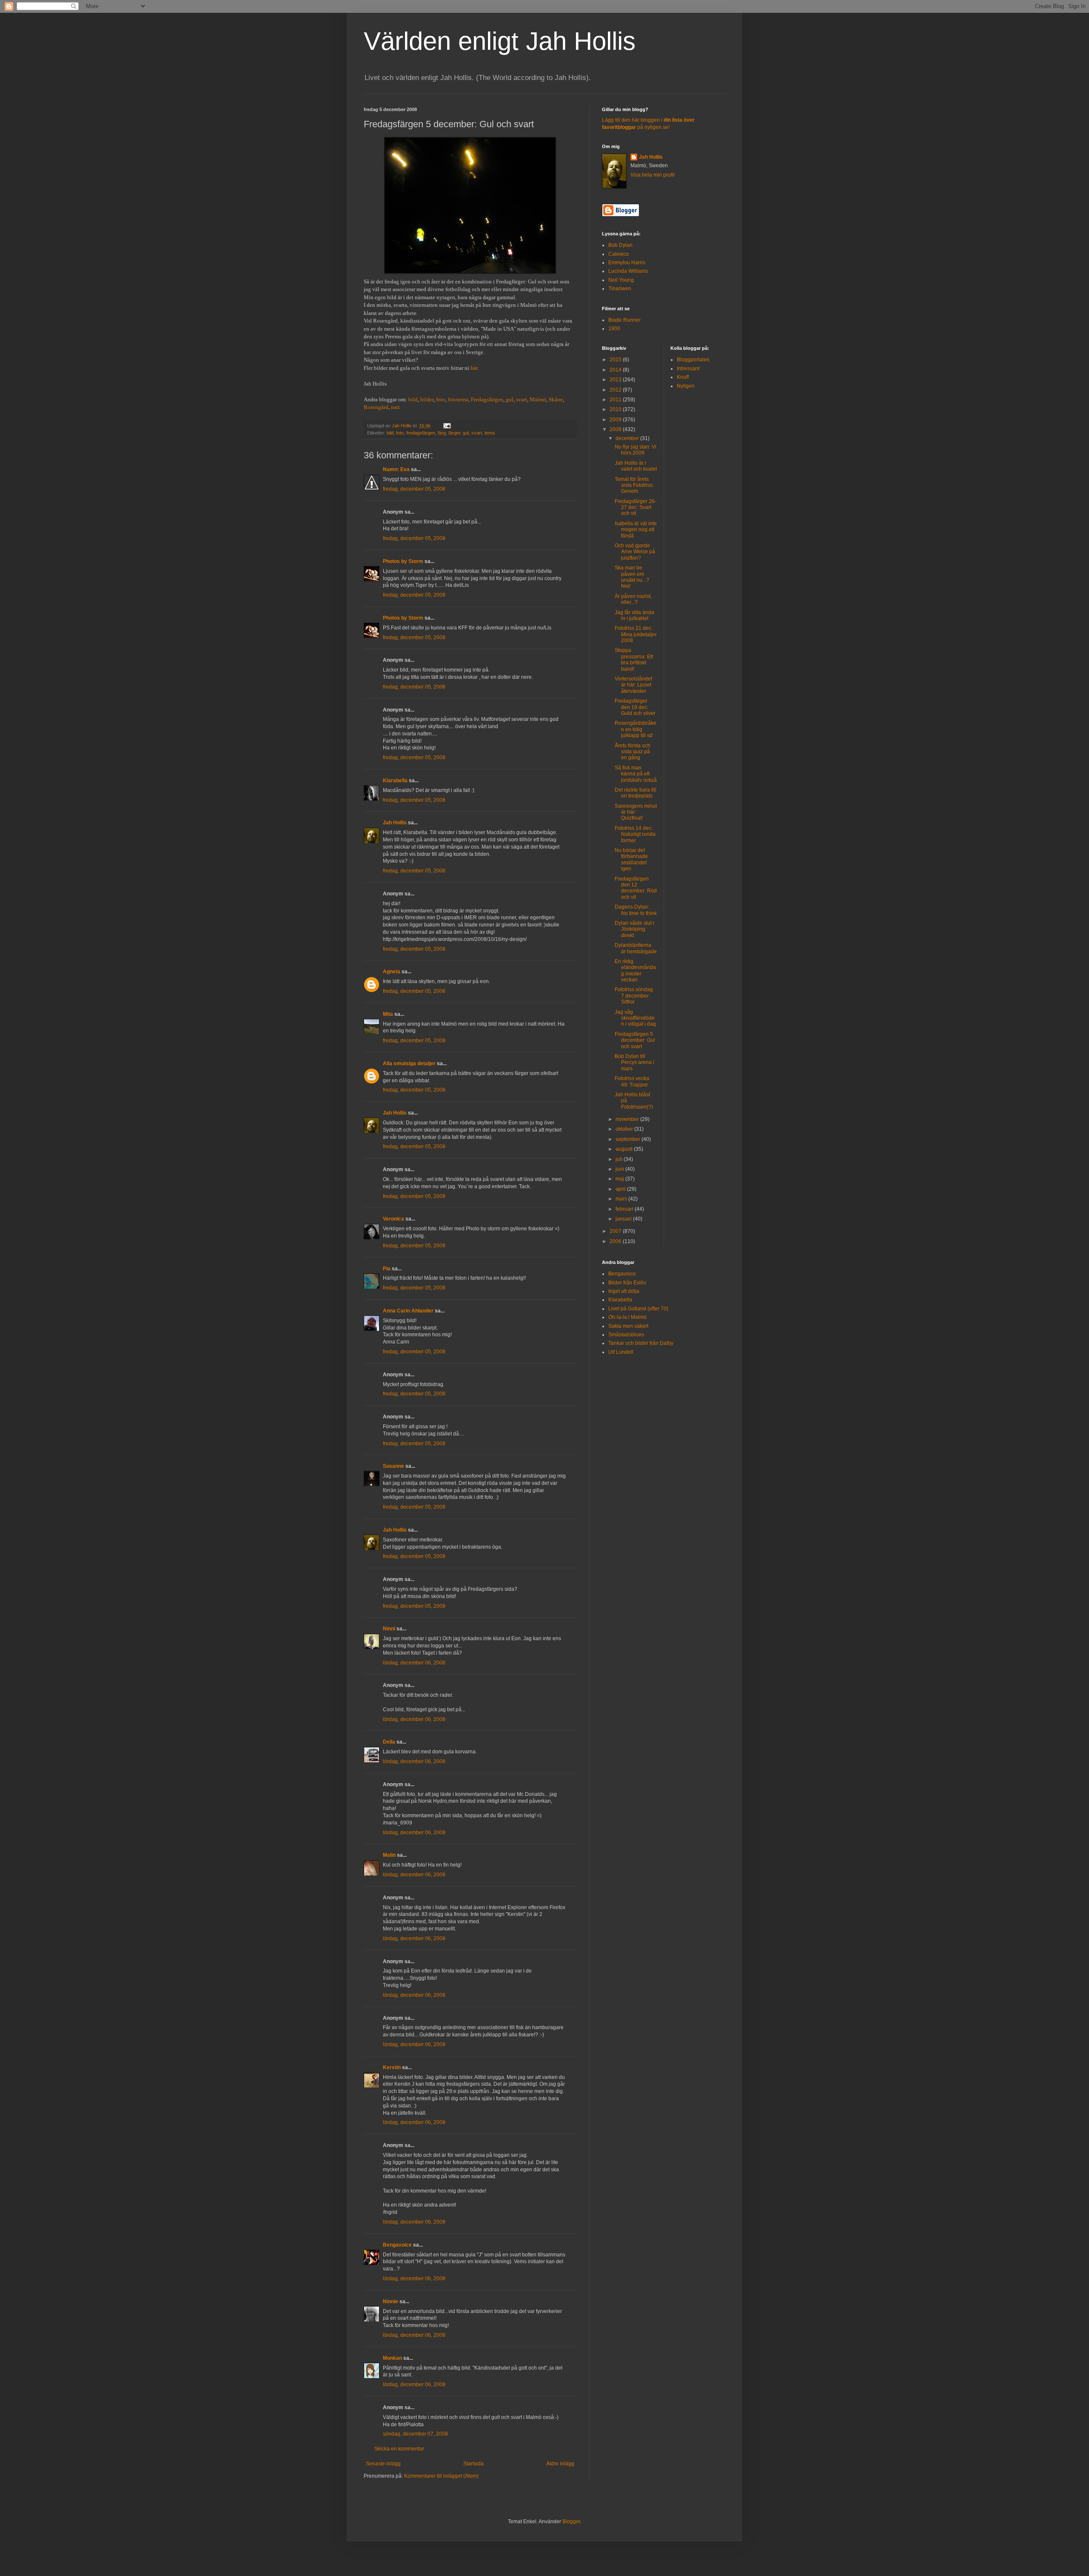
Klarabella (395, 781)
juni (620, 1169)
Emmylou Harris (627, 263)
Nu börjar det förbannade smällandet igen (631, 859)
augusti (625, 1149)
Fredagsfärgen (487, 399)
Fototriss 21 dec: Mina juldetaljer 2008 (636, 634)
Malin (389, 1855)
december (628, 438)
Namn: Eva (396, 469)
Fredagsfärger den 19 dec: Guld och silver (635, 707)
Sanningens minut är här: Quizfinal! (636, 812)
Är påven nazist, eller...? (633, 599)
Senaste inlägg (383, 2464)
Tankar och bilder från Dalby (641, 1343)
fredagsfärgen (421, 433)
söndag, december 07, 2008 (415, 2434)
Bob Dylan (620, 245)
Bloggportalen (693, 360)
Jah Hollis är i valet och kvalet (636, 466)
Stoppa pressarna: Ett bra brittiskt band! (634, 659)
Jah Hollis (395, 823)
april (621, 1189)
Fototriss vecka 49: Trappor (632, 1081)
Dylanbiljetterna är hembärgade (636, 948)
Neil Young (621, 280)
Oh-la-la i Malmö (627, 1317)
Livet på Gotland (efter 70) (638, 1309)
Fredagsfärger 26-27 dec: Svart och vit (636, 507)
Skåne (556, 399)
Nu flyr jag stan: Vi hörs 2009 (636, 450)
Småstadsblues (626, 1335)
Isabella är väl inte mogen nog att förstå (636, 530)
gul (510, 399)
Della (389, 1742)
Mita (388, 1014)
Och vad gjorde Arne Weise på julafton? (635, 552)
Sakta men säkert (628, 1326)
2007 (616, 1231)
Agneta (392, 972)
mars (622, 1199)
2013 (616, 380)
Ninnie (391, 2302)
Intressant (688, 369)
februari (625, 1209)
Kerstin (392, 2067)
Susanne (393, 1466)
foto (441, 399)
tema (490, 433)
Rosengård (376, 407)
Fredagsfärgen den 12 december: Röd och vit (636, 888)
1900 (614, 329)
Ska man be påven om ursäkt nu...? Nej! (632, 577)
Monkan (392, 2358)
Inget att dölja (624, 1291)
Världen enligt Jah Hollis (500, 41)
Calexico (619, 254)
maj (620, 1179)
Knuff (683, 377)
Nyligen (686, 386)
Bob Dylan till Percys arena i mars (634, 1062)
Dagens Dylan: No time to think (636, 910)
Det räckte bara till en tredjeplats (636, 793)
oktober (625, 1129)
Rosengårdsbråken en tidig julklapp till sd (636, 729)
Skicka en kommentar (399, 2449)
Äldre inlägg (560, 2464)
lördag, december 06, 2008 (414, 1663)
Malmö (538, 399)
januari (624, 1219)
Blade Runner (624, 320)
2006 (616, 1241)
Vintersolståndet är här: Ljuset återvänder (633, 685)
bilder (427, 399)
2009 (616, 420)
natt (395, 407)
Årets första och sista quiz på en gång (633, 752)
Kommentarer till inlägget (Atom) (441, 2476)
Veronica (393, 1219)
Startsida (473, 2464)
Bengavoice (397, 2245)
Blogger (571, 2522)
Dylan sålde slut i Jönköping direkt (634, 929)
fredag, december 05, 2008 (414, 489)
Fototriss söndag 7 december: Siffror (634, 996)
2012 (616, 390)
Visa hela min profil (653, 175)
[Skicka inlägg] (447, 426)
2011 (616, 400)
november (628, 1119)
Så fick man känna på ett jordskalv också (636, 774)
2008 (616, 429)
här (474, 368)
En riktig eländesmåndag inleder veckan (635, 971)
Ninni (389, 1629)
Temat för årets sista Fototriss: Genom (634, 485)
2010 (616, 409)
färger (454, 433)
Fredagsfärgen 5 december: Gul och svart (635, 1040)
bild (413, 399)
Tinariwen (620, 289)
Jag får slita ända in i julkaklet (634, 615)
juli (620, 1159)
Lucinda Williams (628, 271)
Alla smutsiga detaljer (409, 1064)
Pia (387, 1269)
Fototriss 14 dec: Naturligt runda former (635, 834)
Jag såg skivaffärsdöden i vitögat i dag (635, 1018)
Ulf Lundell (621, 1352)
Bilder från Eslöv (627, 1283)
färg (442, 433)
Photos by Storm (403, 561)
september (629, 1139)
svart (522, 399)
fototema (458, 399)
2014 (616, 370)
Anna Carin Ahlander (408, 1311)
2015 (616, 360)
